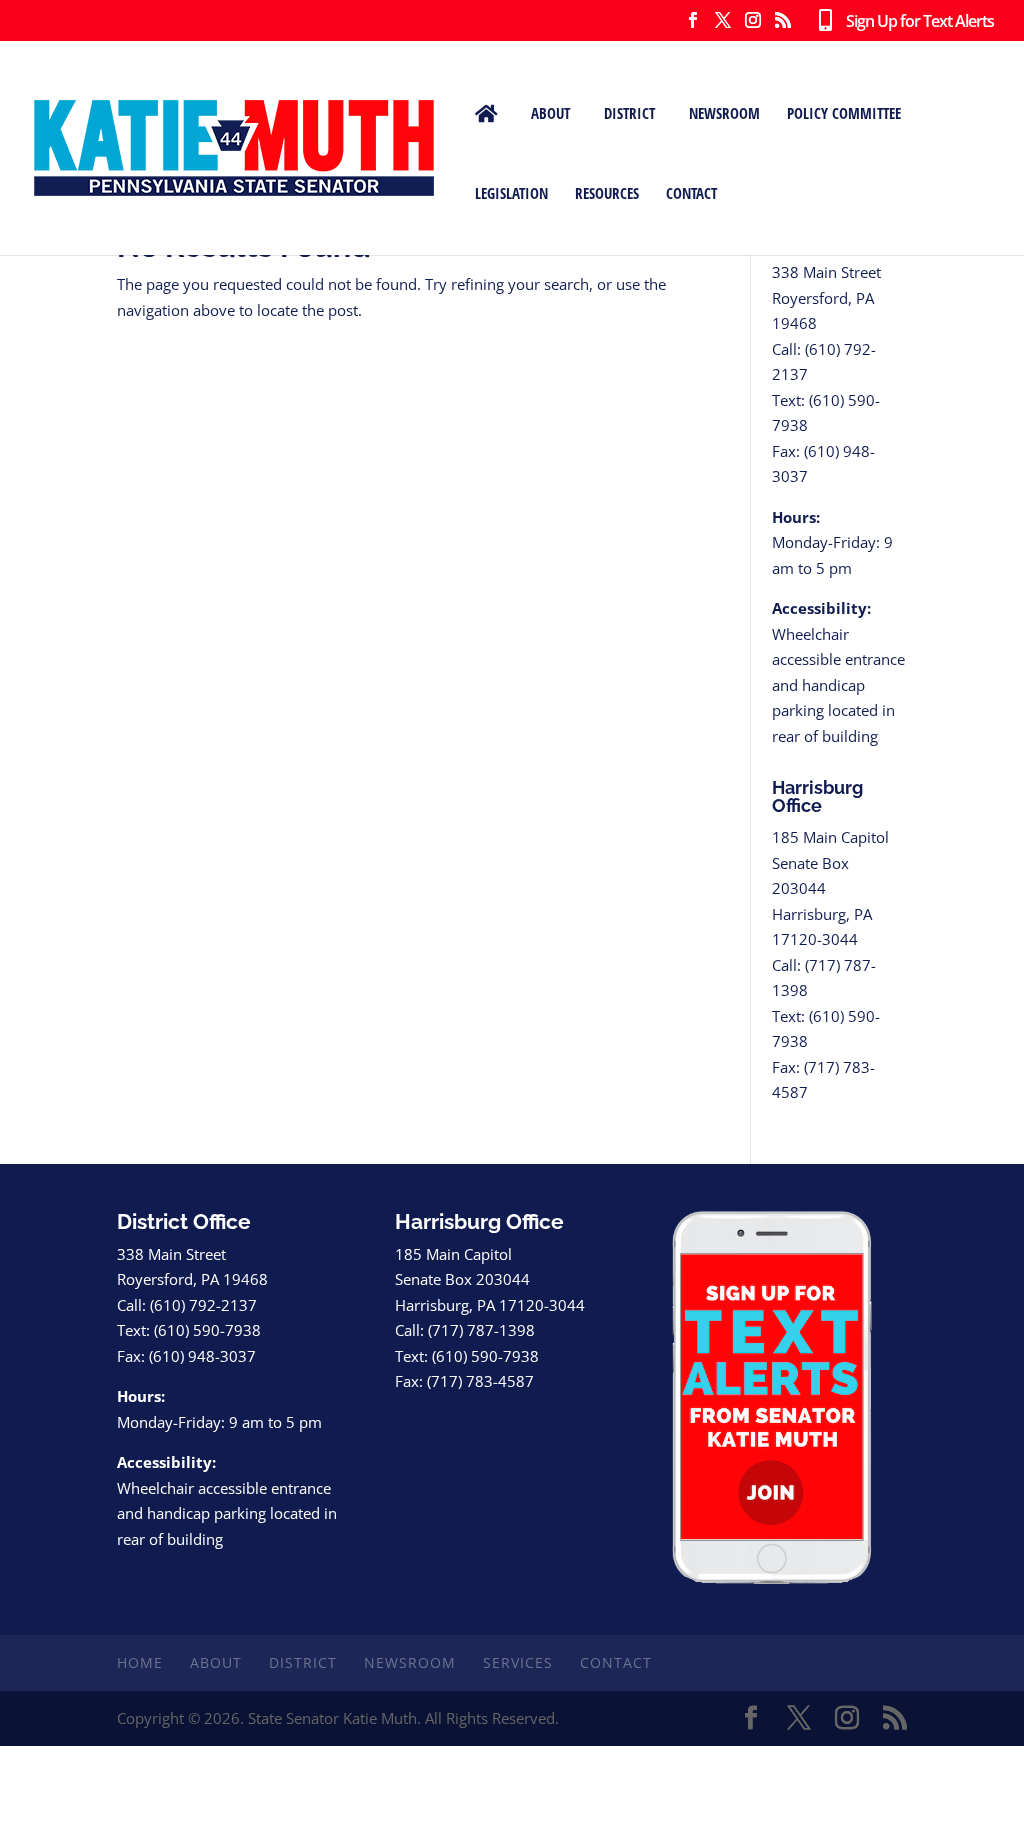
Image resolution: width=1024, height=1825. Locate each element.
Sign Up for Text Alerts (912, 22)
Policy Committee (844, 113)
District (629, 113)
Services (518, 1662)
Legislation (511, 193)
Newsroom (724, 113)
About (550, 113)
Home (140, 1662)
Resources (607, 193)
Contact (691, 193)
